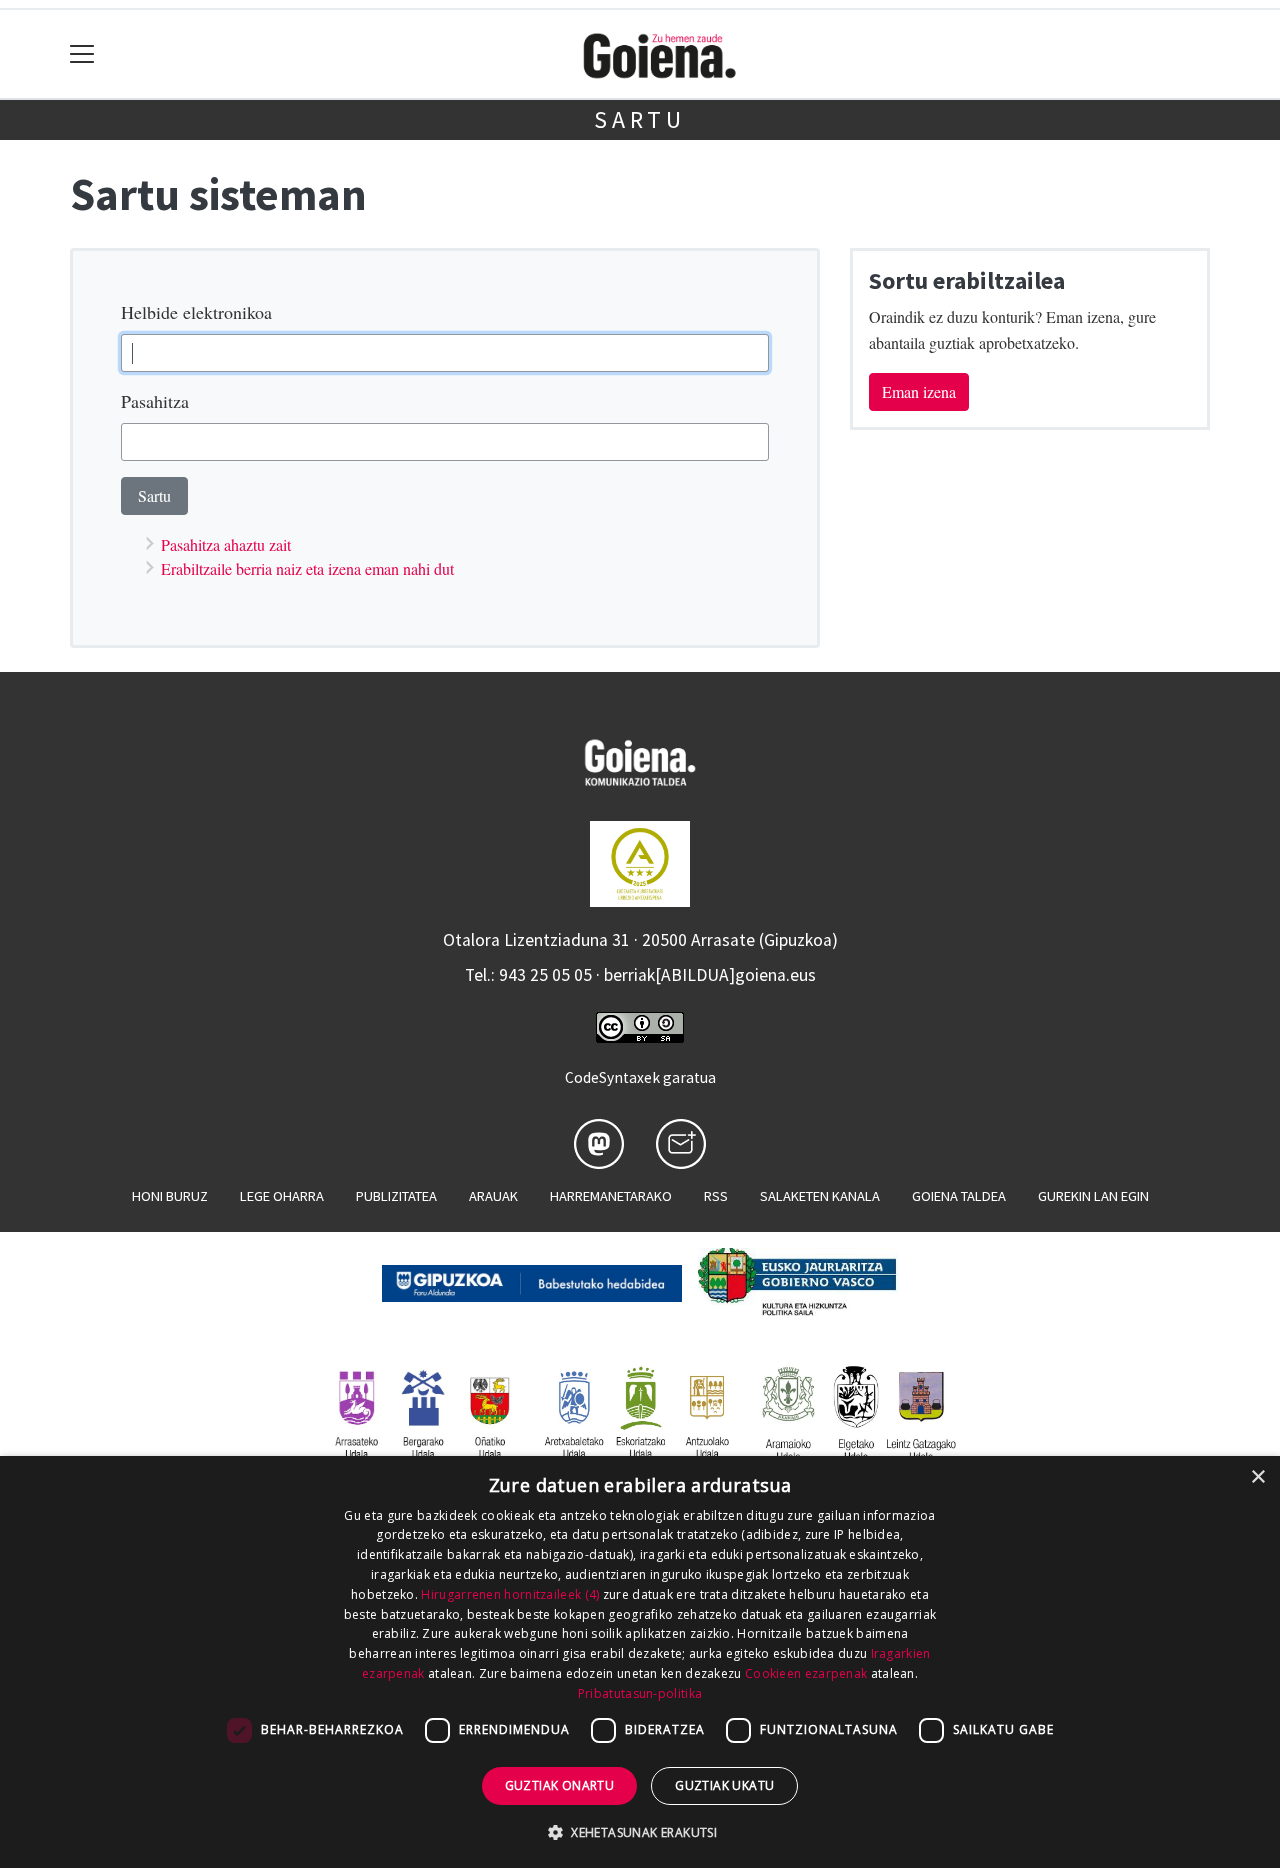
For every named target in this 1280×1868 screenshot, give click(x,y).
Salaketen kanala (820, 1196)
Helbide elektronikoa (196, 312)
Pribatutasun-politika (640, 1693)
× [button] (1257, 1477)
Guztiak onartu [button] (560, 1785)
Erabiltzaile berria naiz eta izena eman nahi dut (307, 568)
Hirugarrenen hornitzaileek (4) (510, 1594)
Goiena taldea (959, 1196)
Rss (716, 1196)
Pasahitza (155, 401)
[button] (640, 1832)
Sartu (640, 119)
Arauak (493, 1196)
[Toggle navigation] (82, 54)
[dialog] (640, 1662)
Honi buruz (170, 1196)
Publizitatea (396, 1196)
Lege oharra (282, 1196)
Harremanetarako (611, 1196)
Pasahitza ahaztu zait (226, 544)
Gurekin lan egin (1093, 1196)
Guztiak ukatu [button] (724, 1785)
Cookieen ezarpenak (806, 1673)
